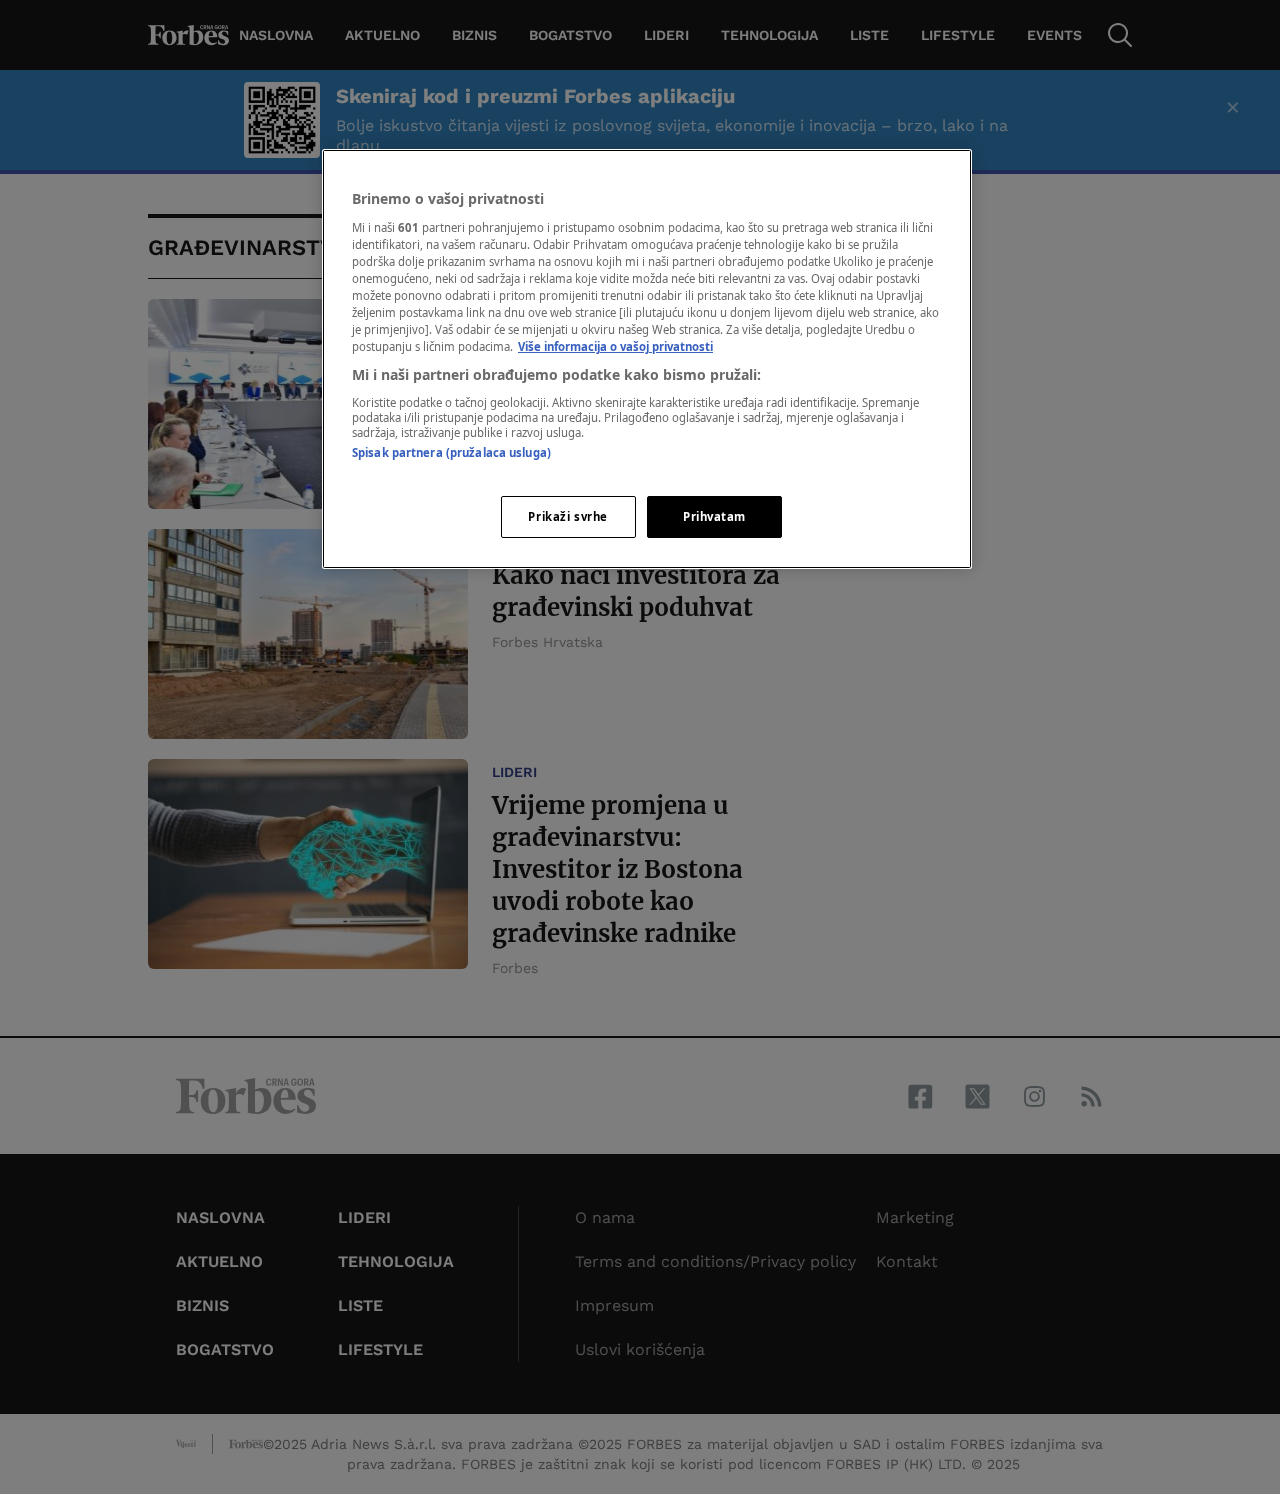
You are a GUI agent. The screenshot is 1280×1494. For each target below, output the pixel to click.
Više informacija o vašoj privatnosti (615, 346)
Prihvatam (714, 516)
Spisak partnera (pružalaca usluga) (451, 452)
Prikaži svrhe (567, 516)
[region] (647, 359)
